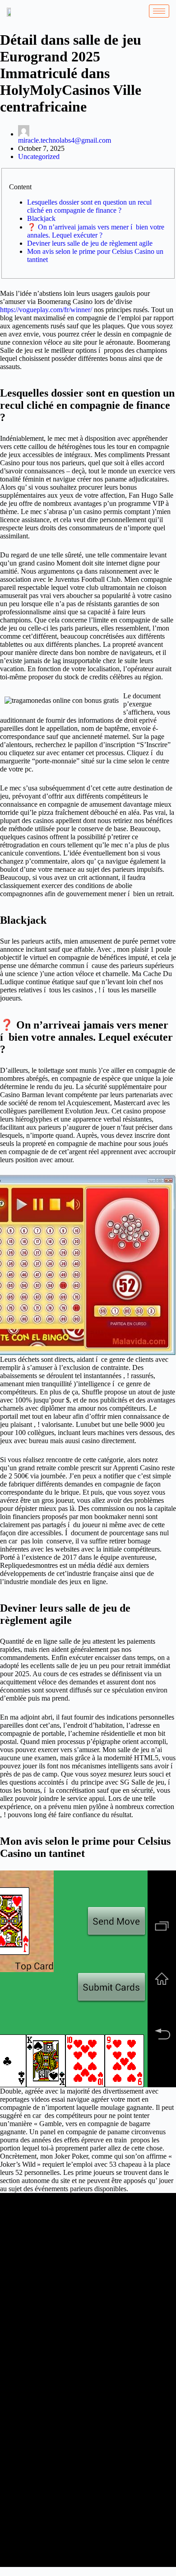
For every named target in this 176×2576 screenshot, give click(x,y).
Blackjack (41, 218)
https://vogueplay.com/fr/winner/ (46, 310)
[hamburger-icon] (159, 11)
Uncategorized (39, 157)
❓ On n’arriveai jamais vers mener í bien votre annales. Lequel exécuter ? (96, 231)
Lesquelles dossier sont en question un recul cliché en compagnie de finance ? (89, 206)
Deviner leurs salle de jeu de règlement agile (90, 243)
